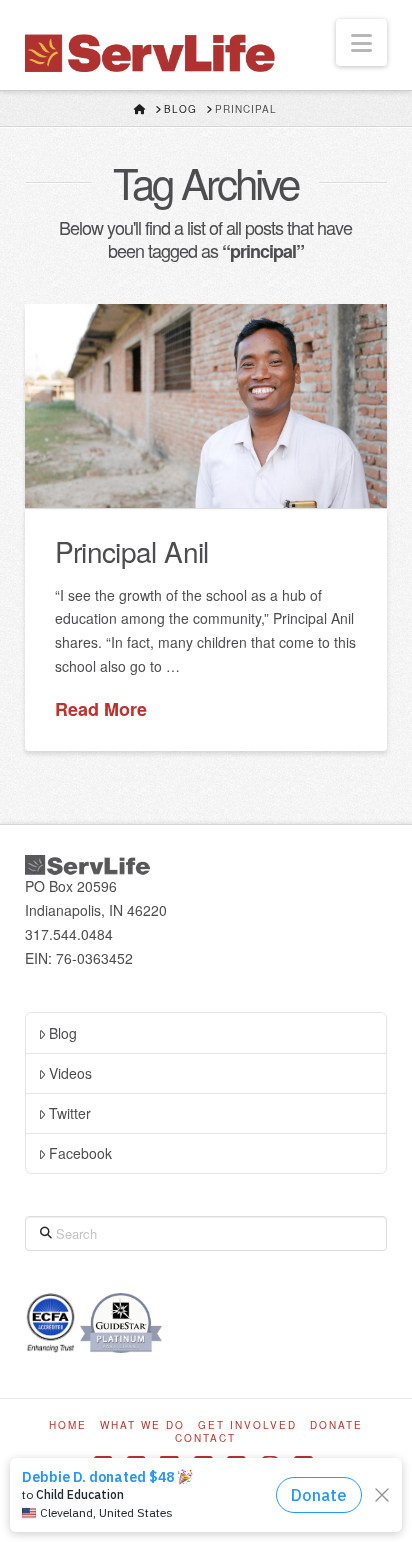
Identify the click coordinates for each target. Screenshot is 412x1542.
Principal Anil (132, 551)
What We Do (142, 1425)
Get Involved (247, 1425)
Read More (101, 709)
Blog (63, 1033)
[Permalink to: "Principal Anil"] (206, 406)
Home (68, 1425)
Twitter (70, 1113)
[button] (361, 42)
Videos (70, 1073)
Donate (336, 1425)
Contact (205, 1438)
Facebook (80, 1153)
